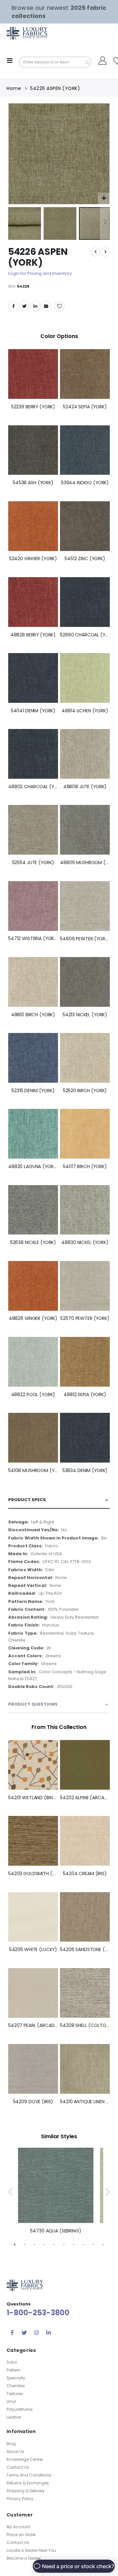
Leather (14, 2417)
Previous (11, 2192)
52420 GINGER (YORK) (33, 559)
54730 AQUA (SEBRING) (56, 2231)
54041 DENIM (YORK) (33, 711)
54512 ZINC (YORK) (85, 559)
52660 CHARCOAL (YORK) (85, 635)
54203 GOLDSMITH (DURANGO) (33, 1874)
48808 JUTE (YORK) (85, 787)
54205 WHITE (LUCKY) (33, 1950)
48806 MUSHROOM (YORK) (85, 863)
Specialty (16, 2378)
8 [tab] (84, 2244)
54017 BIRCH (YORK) (85, 1167)
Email (46, 306)
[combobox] (55, 62)
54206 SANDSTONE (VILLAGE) (85, 1950)
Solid (12, 2362)
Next (107, 2192)
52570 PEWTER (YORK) (85, 1318)
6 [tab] (64, 2244)
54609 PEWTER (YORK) (85, 939)
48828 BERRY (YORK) (33, 635)
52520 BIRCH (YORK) (85, 1091)
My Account (18, 2527)
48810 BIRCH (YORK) (33, 1015)
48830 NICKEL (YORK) (85, 1243)
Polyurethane (20, 2409)
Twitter (24, 306)
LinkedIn (35, 306)
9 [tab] (93, 2244)
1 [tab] (15, 2244)
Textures (15, 2394)
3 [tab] (34, 2244)
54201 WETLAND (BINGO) (33, 1798)
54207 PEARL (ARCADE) (33, 2025)
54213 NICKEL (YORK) (85, 1015)
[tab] (59, 1500)
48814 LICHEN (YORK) (85, 711)
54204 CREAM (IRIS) (85, 1874)
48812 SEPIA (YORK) (85, 1395)
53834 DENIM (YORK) (85, 1471)
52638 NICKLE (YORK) (33, 1243)
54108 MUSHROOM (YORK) (33, 1471)
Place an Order (21, 2535)
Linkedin (49, 2333)
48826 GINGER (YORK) (33, 1318)
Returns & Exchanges (28, 2483)
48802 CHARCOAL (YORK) (33, 787)
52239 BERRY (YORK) (33, 407)
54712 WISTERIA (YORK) (33, 939)
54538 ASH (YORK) (33, 483)
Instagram (36, 2333)
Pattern (13, 2370)
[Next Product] (105, 252)
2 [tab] (25, 2244)
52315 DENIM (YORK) (33, 1091)
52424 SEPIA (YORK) (85, 407)
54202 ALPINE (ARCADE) (85, 1798)
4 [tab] (44, 2244)
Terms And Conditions (29, 2475)
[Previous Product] (95, 252)
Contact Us (18, 2467)
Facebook (13, 306)
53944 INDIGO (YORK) (85, 483)
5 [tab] (54, 2244)
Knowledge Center (25, 2459)
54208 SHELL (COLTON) (85, 2025)
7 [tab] (74, 2244)
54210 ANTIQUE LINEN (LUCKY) (85, 2102)
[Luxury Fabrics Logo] (20, 33)
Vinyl (11, 2401)
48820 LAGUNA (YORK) (33, 1167)
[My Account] (103, 61)
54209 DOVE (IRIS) (33, 2102)
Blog (11, 2444)
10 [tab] (103, 2244)
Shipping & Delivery (26, 2491)
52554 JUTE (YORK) (33, 863)
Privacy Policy (20, 2499)
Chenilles (16, 2386)
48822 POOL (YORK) (33, 1395)
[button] (104, 198)
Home (14, 88)
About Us (15, 2452)
